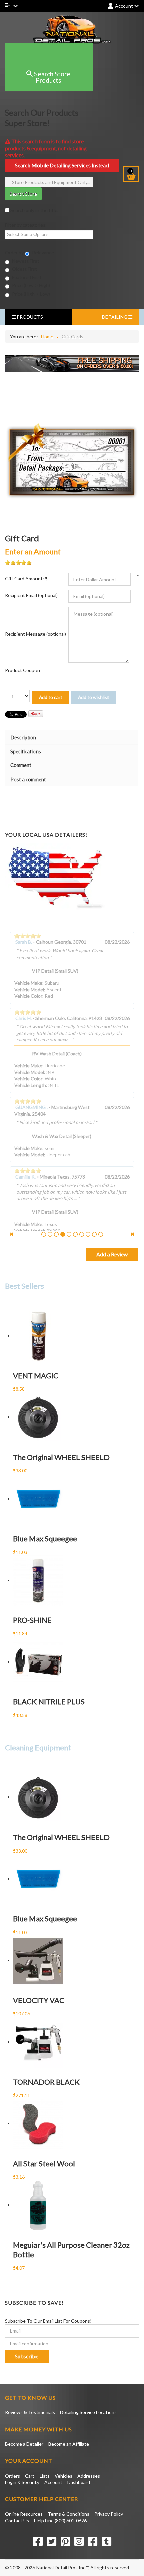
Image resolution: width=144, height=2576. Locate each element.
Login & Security (22, 2482)
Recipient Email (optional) (31, 595)
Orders (13, 2476)
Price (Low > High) (30, 285)
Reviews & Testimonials (30, 2412)
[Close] (7, 95)
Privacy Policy (109, 2514)
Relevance (43, 252)
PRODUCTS (29, 317)
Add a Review (112, 1254)
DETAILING (115, 317)
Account (53, 2482)
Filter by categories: (26, 225)
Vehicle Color (28, 996)
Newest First (25, 261)
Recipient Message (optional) (35, 634)
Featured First (26, 277)
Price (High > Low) (30, 294)
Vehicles (63, 2476)
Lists (45, 2476)
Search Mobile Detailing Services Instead (62, 165)
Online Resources (24, 2514)
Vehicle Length (30, 1085)
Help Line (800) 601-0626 (60, 2520)
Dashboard (79, 2482)
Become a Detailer (24, 2444)
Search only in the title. (34, 210)
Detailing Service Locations (88, 2412)
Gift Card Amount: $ (26, 579)
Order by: (15, 252)
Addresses (89, 2476)
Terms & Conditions (68, 2514)
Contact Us (17, 2520)
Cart (30, 2476)
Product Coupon (22, 670)
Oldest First (24, 269)
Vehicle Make (28, 983)
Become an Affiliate (69, 2444)
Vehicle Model (29, 990)
